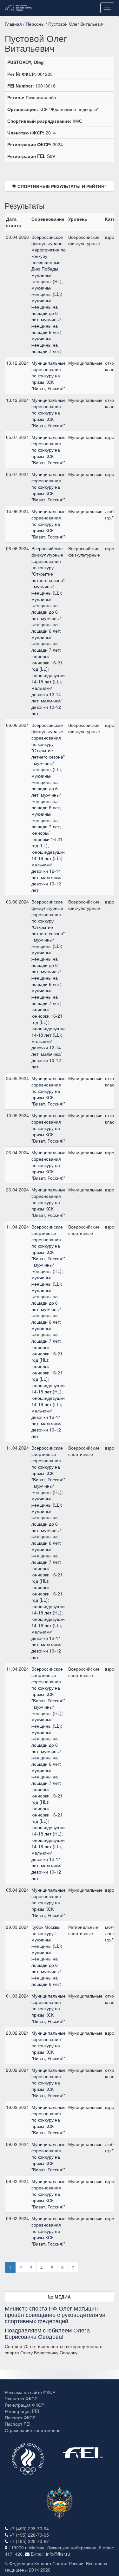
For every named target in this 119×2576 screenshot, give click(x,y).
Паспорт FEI (18, 2424)
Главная (13, 24)
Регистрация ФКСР (24, 2405)
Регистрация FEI (22, 2411)
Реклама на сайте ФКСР (30, 2392)
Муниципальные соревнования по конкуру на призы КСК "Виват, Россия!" (49, 375)
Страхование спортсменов (33, 2430)
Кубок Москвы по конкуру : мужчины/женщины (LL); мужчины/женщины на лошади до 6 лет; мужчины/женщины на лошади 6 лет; (47, 1955)
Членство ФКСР (21, 2398)
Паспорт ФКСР (20, 2417)
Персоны (35, 24)
